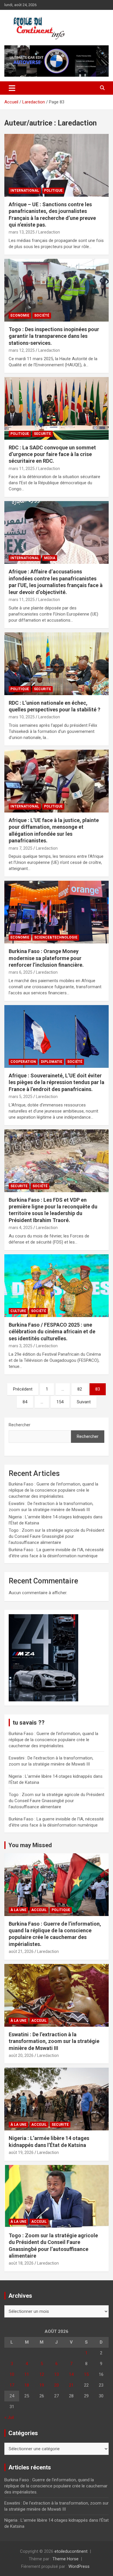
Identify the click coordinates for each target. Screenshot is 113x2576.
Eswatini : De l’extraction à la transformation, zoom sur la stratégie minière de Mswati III (54, 2041)
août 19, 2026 (21, 2152)
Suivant (84, 1402)
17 (12, 2385)
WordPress (79, 2566)
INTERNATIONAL (25, 191)
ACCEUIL (39, 1910)
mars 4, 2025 (21, 1228)
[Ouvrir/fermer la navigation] (12, 88)
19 (42, 2385)
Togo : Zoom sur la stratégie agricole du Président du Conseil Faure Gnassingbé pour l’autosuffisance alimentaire (57, 1536)
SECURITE (42, 434)
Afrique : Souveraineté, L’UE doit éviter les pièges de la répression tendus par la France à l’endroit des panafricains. (57, 1082)
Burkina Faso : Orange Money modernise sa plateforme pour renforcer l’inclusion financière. (46, 958)
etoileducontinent (71, 2551)
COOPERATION (23, 1062)
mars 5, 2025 (21, 1097)
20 (57, 2385)
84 (25, 1402)
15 (86, 2374)
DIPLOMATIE (52, 1062)
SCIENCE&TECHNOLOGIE (56, 937)
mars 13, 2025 (22, 232)
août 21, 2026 (21, 1951)
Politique (53, 191)
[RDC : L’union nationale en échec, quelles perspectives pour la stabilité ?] (57, 664)
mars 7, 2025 (21, 848)
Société (42, 315)
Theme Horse (65, 2559)
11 (27, 2374)
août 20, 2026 (21, 2055)
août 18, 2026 (21, 2263)
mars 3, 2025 (21, 1346)
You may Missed (30, 1845)
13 (57, 2374)
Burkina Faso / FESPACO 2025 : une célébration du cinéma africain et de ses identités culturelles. (52, 1332)
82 (80, 1389)
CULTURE (18, 1311)
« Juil (9, 2417)
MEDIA (50, 558)
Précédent (23, 1389)
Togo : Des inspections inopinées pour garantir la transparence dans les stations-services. (54, 336)
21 (71, 2385)
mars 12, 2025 (22, 350)
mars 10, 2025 (22, 717)
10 (12, 2374)
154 (60, 1402)
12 (42, 2374)
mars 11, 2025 (22, 469)
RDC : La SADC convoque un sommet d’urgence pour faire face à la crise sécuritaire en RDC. (52, 454)
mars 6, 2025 (21, 972)
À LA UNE (18, 1910)
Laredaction (49, 232)
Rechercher (20, 1425)
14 (71, 2374)
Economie (20, 315)
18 (27, 2385)
